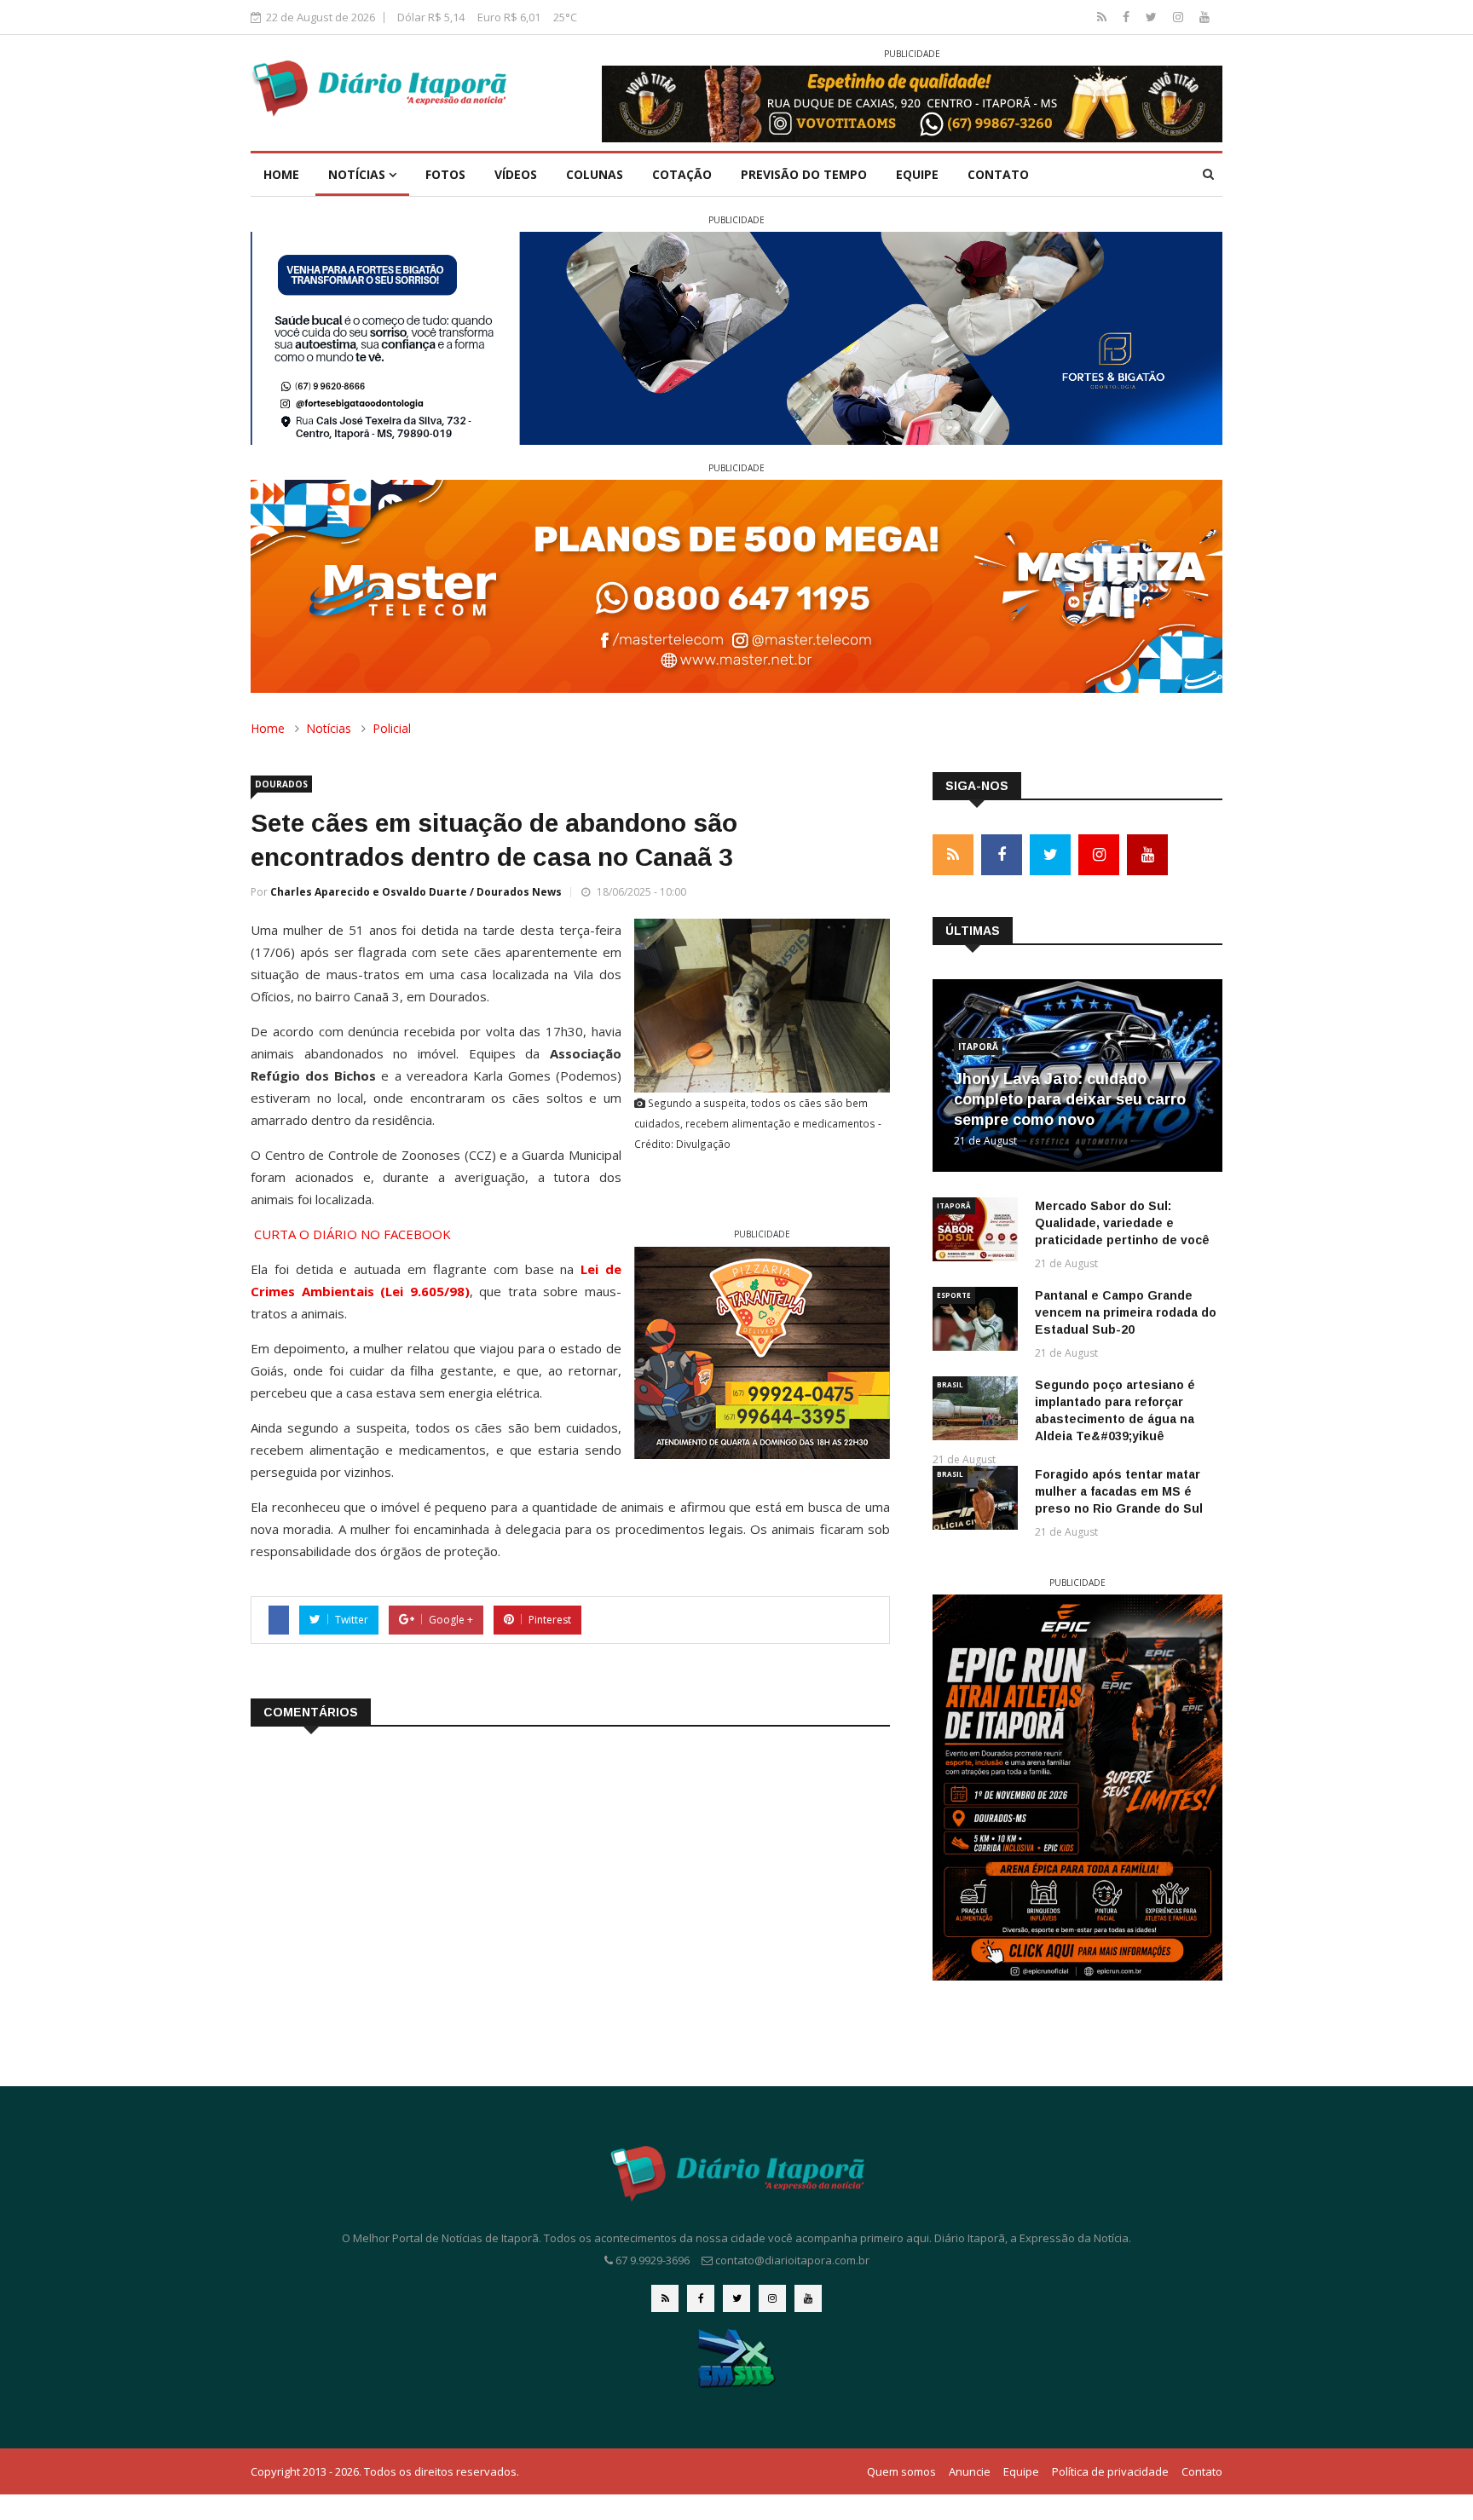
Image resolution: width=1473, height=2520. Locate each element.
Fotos (445, 174)
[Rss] (1103, 17)
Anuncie (970, 2471)
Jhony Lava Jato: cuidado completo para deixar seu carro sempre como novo (1070, 1099)
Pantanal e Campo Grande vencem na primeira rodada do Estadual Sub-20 (1126, 1312)
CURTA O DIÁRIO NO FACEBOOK (352, 1234)
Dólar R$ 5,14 (431, 17)
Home (281, 174)
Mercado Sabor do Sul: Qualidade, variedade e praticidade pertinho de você (1122, 1223)
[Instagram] (1180, 17)
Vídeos (516, 174)
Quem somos (901, 2471)
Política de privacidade (1110, 2471)
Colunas (595, 174)
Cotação (682, 174)
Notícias (358, 174)
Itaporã (978, 1047)
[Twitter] (1153, 17)
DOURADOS (281, 784)
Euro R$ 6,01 (509, 17)
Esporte (954, 1295)
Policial (392, 728)
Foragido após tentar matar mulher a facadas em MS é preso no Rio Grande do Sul (1119, 1491)
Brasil (950, 1384)
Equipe (917, 174)
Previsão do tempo (804, 174)
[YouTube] (1204, 17)
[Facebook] (1128, 17)
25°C (565, 17)
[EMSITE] (737, 2358)
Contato (998, 174)
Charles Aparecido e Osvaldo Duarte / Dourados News (416, 892)
